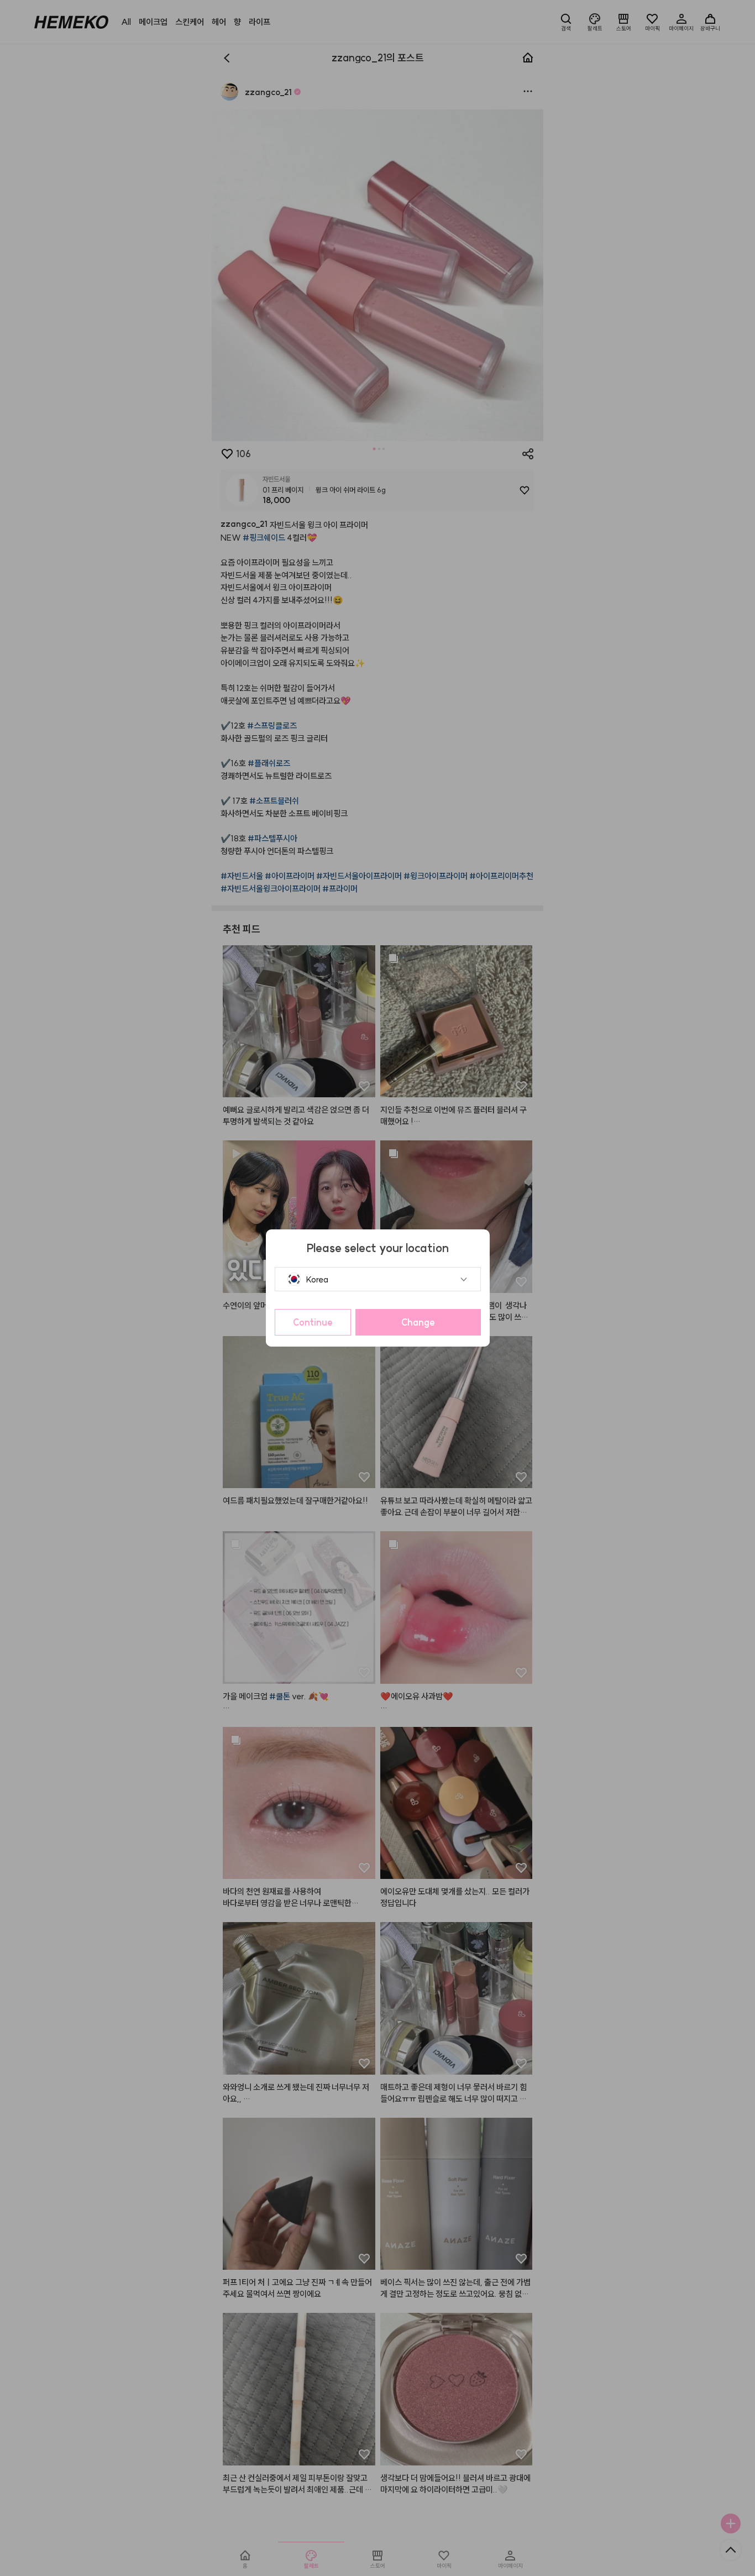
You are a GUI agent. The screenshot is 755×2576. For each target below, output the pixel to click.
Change (418, 1322)
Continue (313, 1322)
